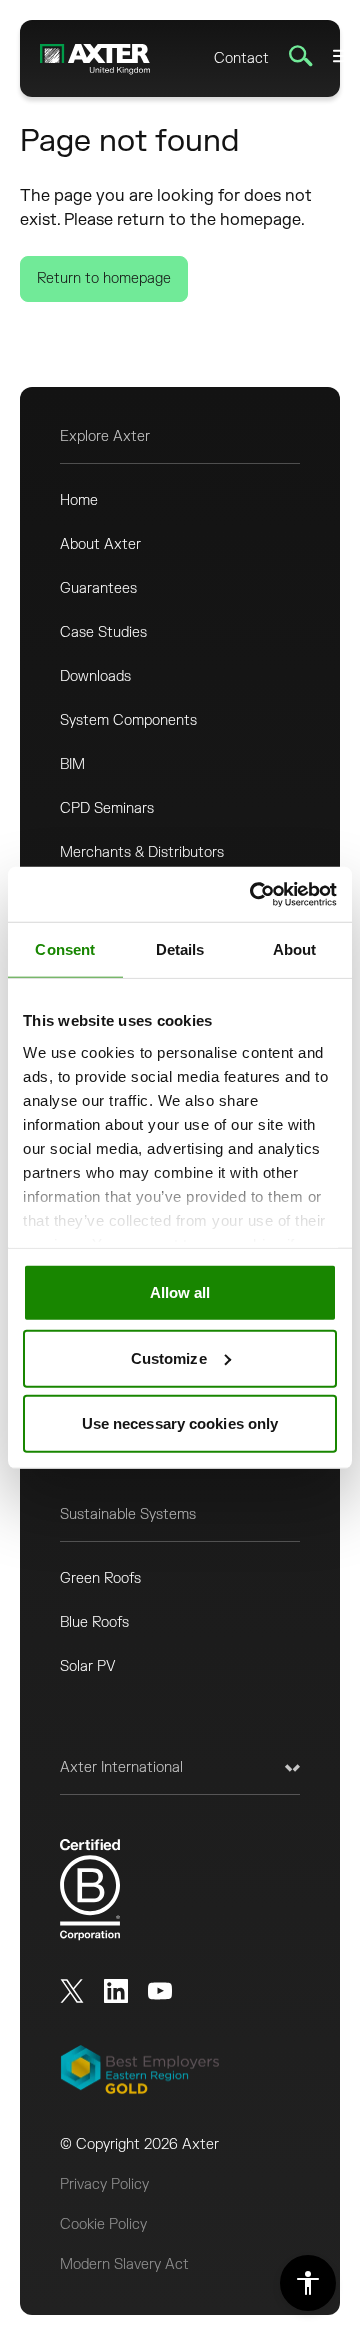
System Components (128, 720)
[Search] (301, 56)
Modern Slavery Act (124, 2264)
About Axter (100, 544)
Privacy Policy (104, 2184)
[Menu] (341, 56)
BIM (72, 764)
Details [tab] (180, 949)
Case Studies (103, 632)
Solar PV (88, 1666)
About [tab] (295, 949)
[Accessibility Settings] (308, 2283)
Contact (241, 58)
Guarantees (98, 588)
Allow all (180, 1292)
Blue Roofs (94, 1622)
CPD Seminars (107, 808)
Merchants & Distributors (142, 852)
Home (79, 500)
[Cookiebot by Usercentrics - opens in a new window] (254, 894)
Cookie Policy (103, 2224)
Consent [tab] (65, 949)
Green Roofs (100, 1578)
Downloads (95, 676)
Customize (169, 1357)
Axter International (121, 1767)
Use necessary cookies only (180, 1423)
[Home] (95, 58)
